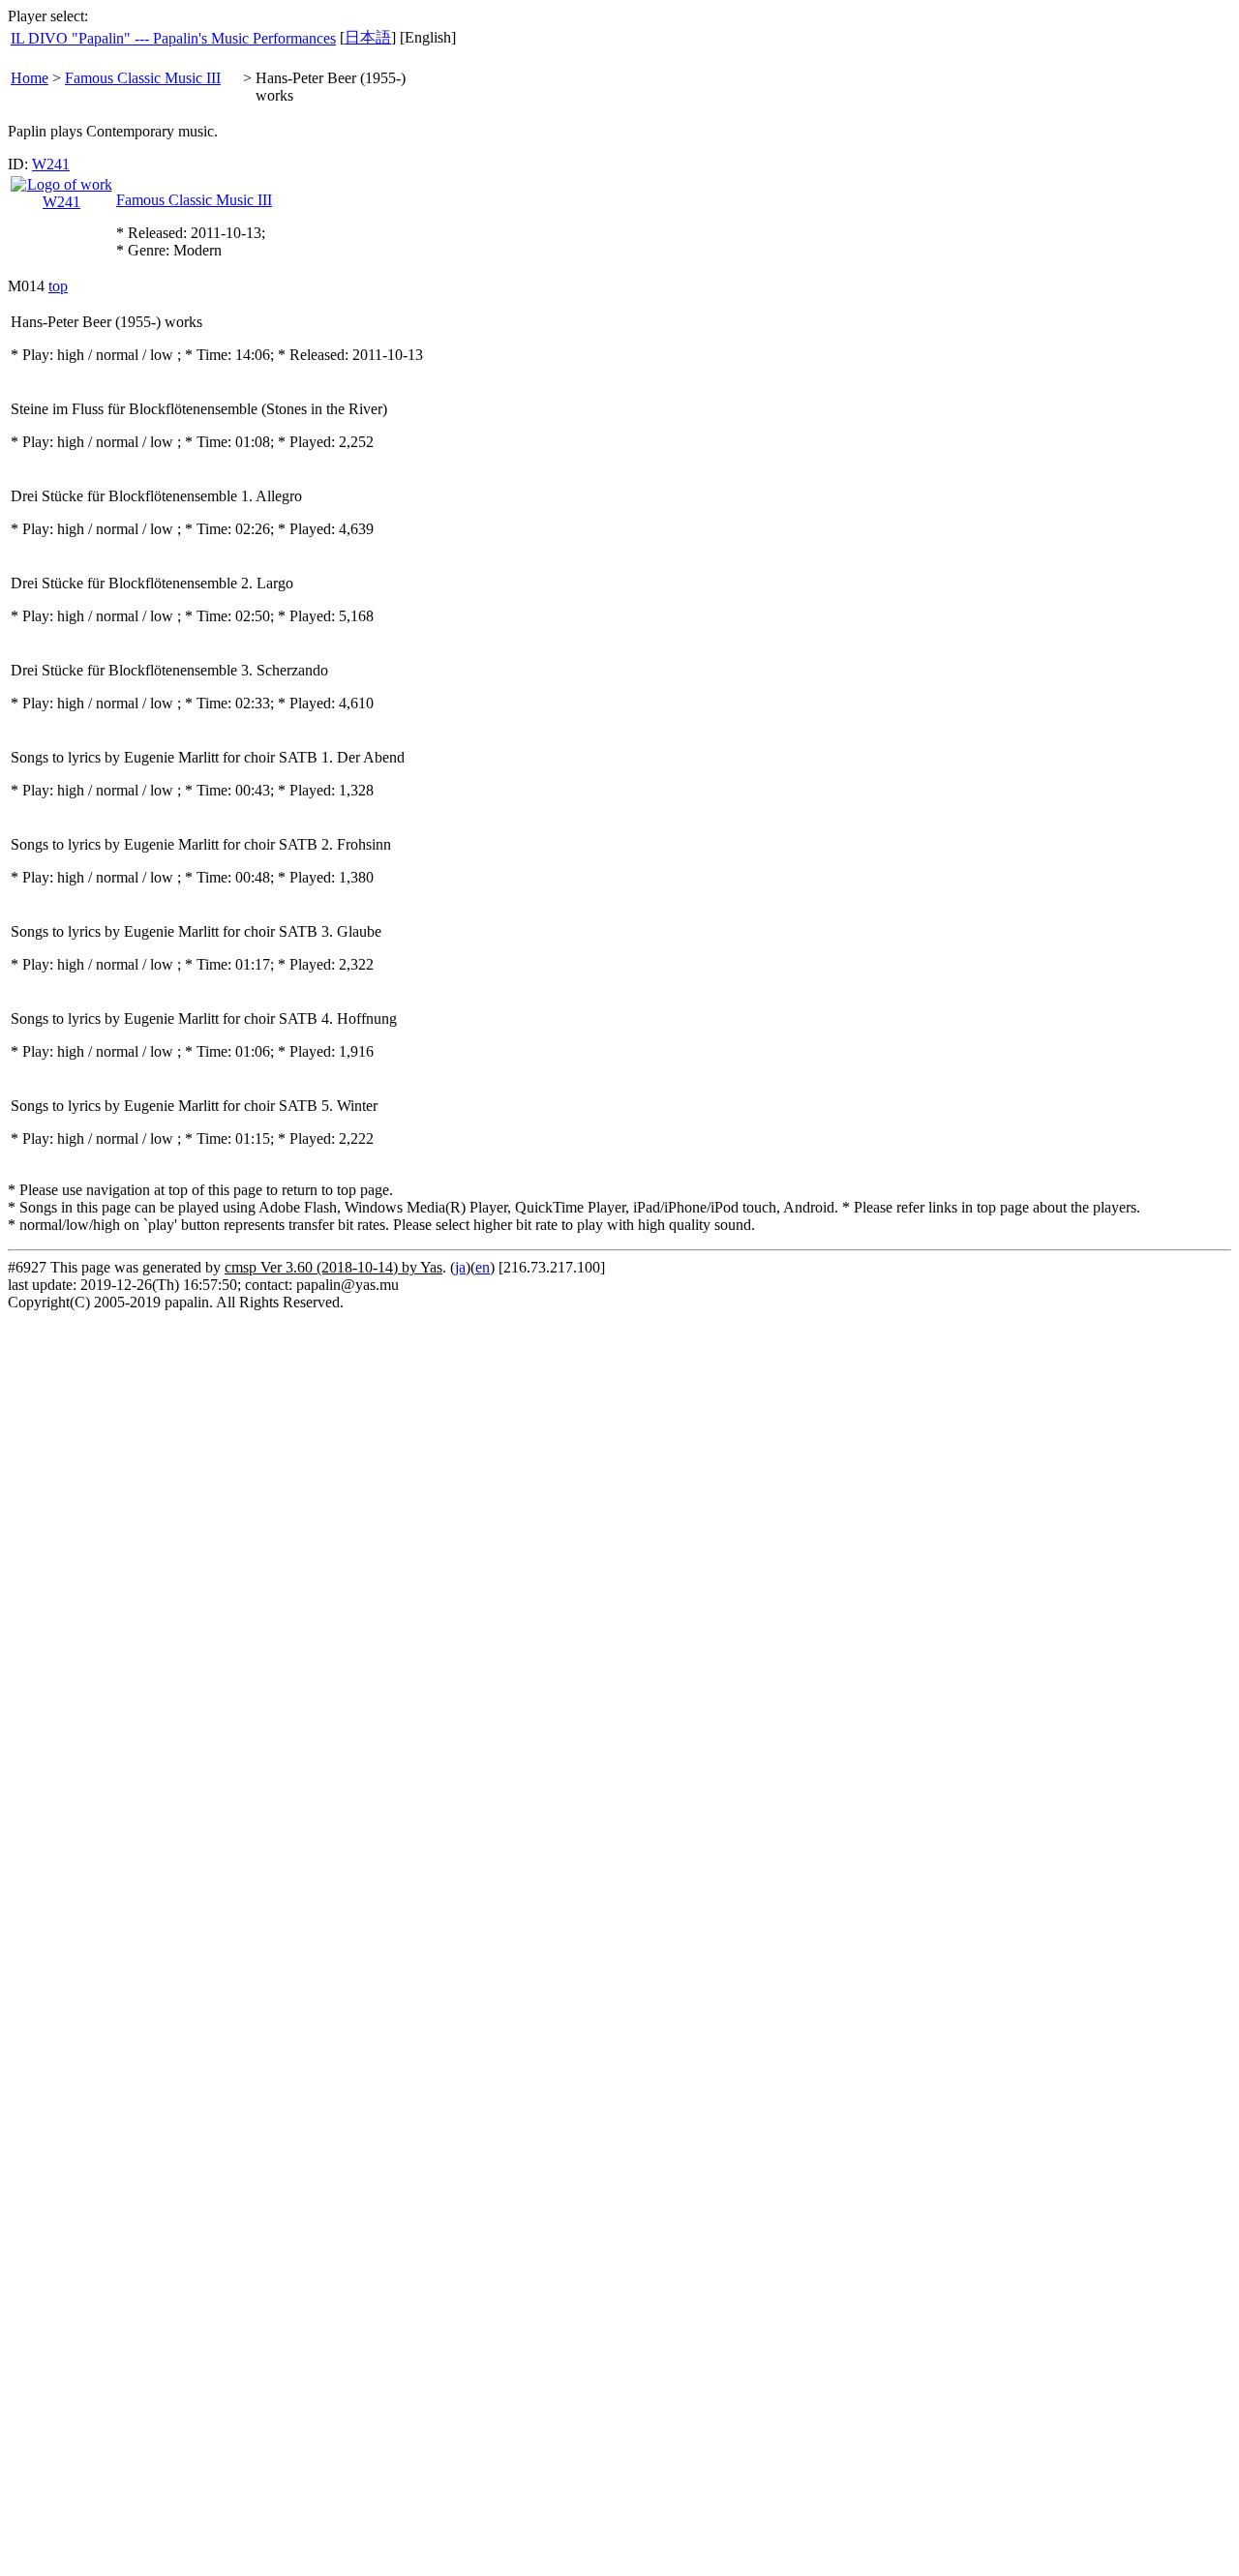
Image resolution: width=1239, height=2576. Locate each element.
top (58, 286)
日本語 (368, 37)
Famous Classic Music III (143, 78)
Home (30, 78)
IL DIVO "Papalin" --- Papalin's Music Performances (173, 38)
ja (460, 1267)
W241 (51, 164)
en (483, 1267)
